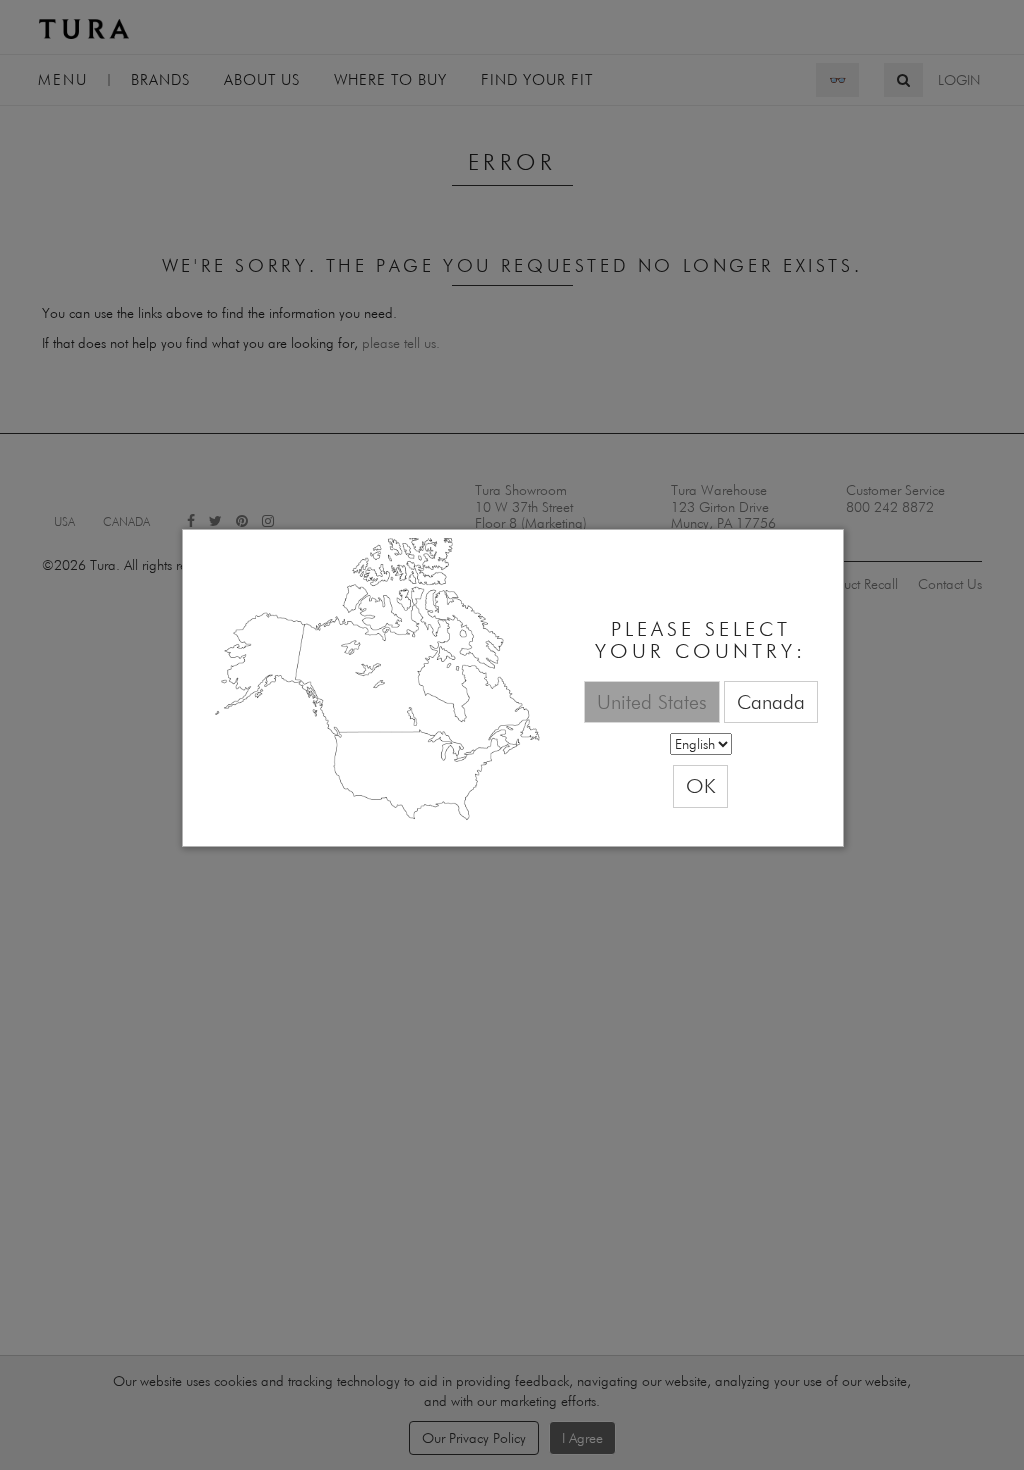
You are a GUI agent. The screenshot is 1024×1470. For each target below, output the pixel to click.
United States (652, 701)
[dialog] (513, 688)
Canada (771, 701)
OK (700, 785)
